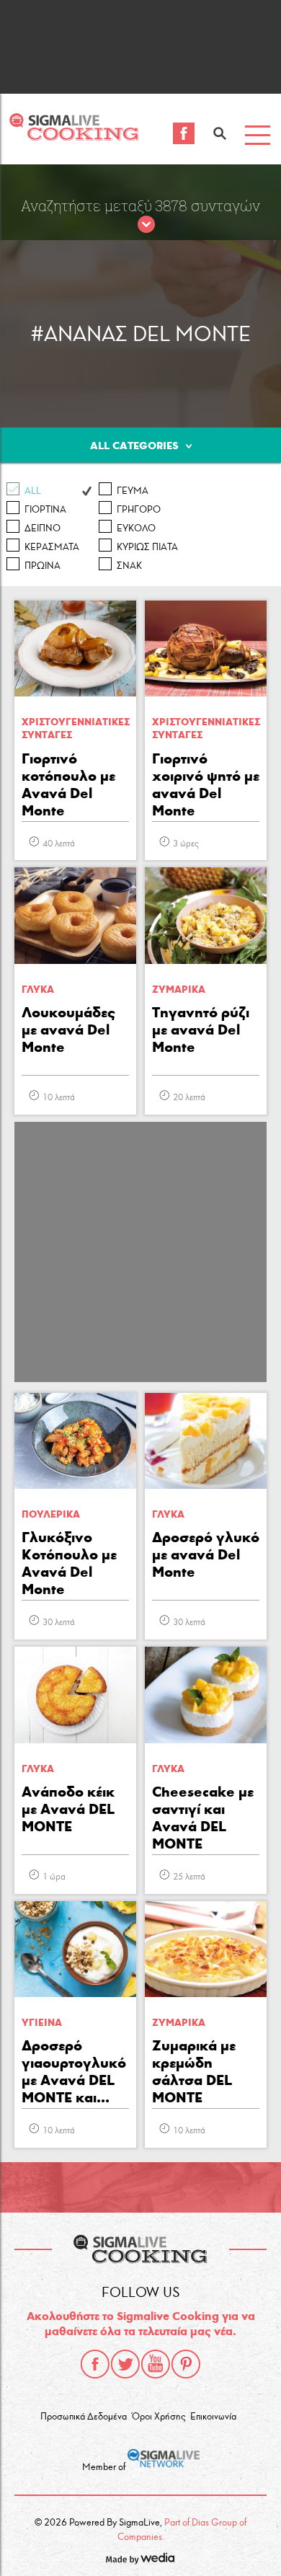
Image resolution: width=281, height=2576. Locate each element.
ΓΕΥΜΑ (133, 491)
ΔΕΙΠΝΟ (43, 528)
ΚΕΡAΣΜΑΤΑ (52, 547)
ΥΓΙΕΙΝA (42, 2023)
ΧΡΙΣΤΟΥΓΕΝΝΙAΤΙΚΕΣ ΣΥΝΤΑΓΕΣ (76, 729)
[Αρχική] (74, 137)
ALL (33, 491)
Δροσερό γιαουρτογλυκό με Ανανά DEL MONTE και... (74, 2071)
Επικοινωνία (213, 2417)
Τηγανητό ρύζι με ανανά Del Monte (201, 1030)
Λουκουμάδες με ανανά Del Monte (68, 1030)
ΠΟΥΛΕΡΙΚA (51, 1514)
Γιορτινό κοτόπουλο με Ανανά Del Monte (68, 784)
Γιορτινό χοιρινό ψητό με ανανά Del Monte (206, 784)
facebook (95, 2364)
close (146, 225)
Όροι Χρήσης (159, 2417)
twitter (125, 2364)
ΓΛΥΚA (38, 990)
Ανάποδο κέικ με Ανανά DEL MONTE (68, 1809)
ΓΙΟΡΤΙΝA (45, 510)
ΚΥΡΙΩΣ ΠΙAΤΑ (147, 547)
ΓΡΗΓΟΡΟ (139, 510)
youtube (156, 2364)
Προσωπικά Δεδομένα (84, 2417)
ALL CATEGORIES (134, 446)
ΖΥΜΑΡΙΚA (179, 990)
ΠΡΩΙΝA (43, 566)
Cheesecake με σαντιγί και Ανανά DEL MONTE (203, 1818)
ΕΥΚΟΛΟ (136, 528)
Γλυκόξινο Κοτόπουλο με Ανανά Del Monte (69, 1563)
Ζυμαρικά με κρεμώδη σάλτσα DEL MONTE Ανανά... (194, 2073)
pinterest (186, 2364)
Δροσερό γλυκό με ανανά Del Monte (206, 1554)
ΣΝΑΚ (129, 566)
